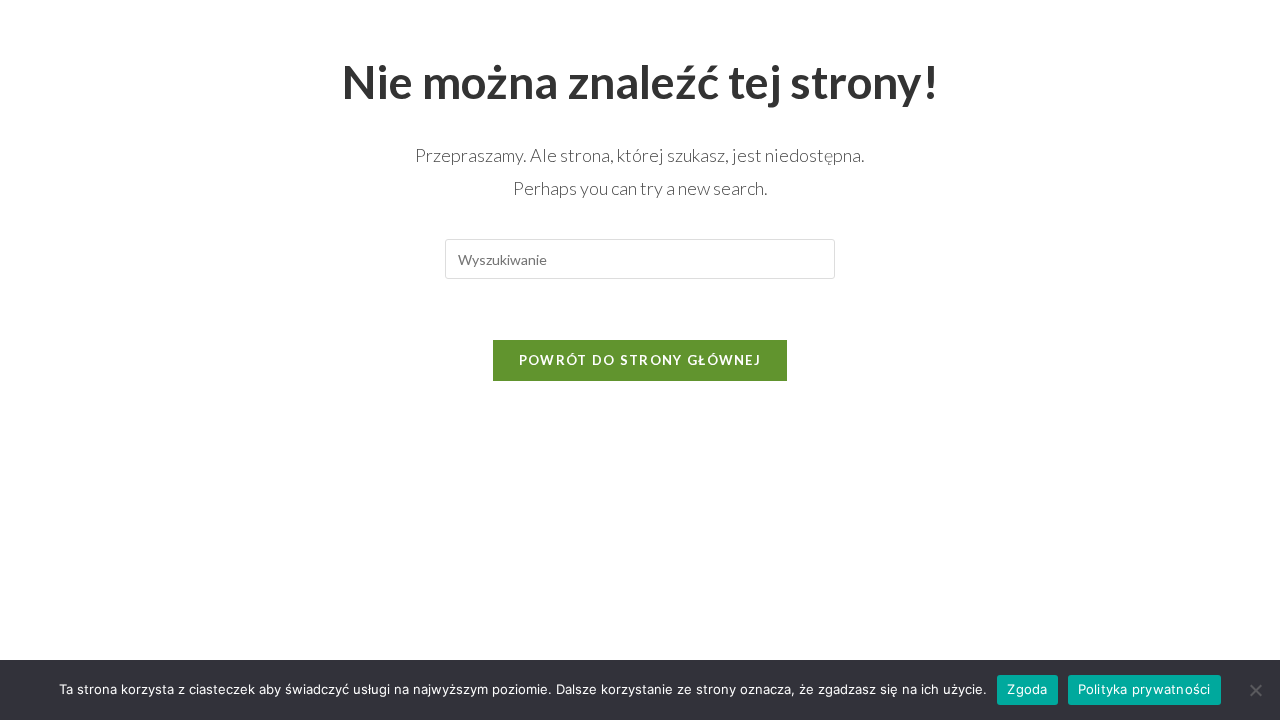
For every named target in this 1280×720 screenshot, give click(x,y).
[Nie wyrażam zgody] (1255, 690)
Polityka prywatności (1144, 689)
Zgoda (1027, 689)
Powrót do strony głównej (640, 360)
